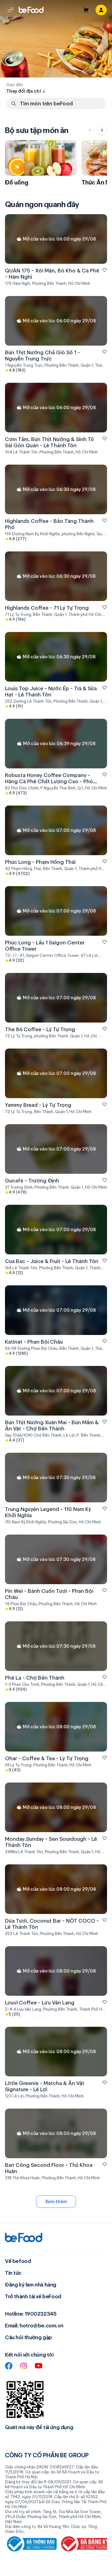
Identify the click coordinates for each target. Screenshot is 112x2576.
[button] (11, 10)
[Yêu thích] (105, 270)
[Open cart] (86, 10)
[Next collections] (102, 130)
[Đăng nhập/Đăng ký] (101, 10)
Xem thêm (56, 2202)
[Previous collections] (90, 130)
